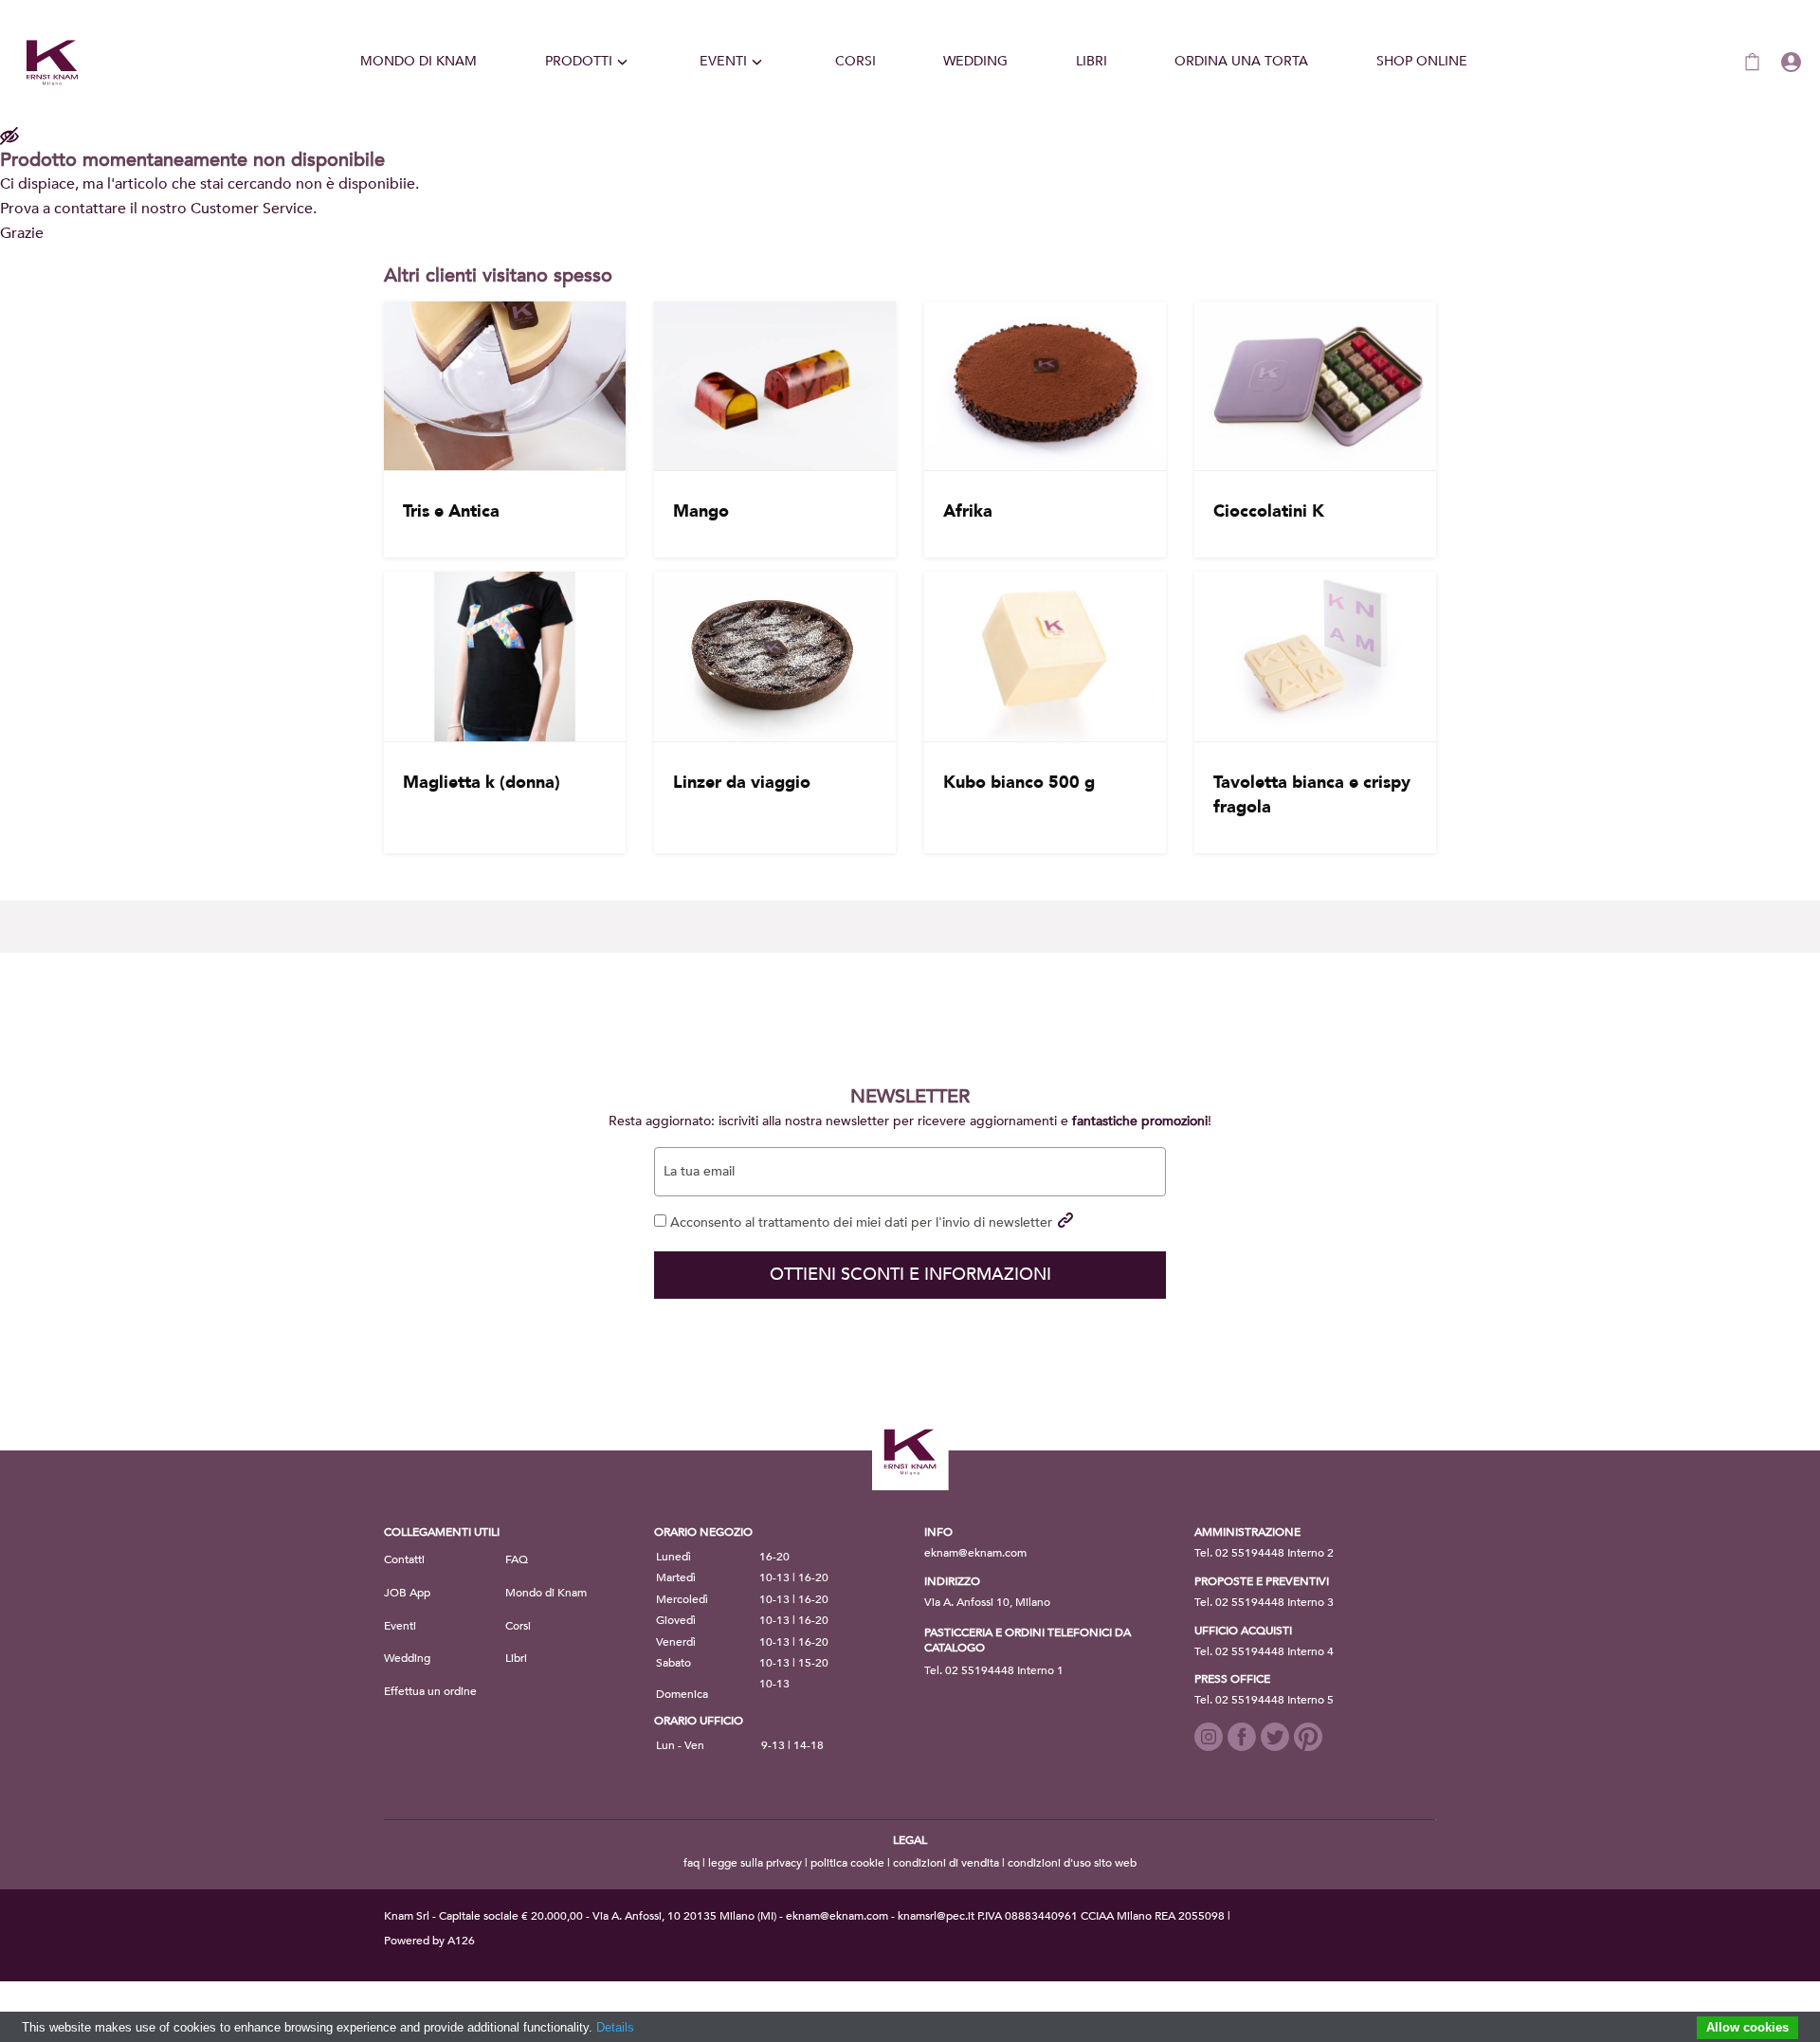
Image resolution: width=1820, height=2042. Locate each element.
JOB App (407, 1593)
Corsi (855, 61)
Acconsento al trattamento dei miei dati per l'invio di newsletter (859, 1222)
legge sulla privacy (755, 1863)
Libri (1092, 61)
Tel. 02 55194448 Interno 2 (1264, 1553)
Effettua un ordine (430, 1691)
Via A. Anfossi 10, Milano (987, 1602)
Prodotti (579, 61)
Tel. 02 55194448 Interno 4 (1264, 1651)
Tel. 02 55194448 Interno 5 (1264, 1700)
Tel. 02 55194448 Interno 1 (994, 1670)
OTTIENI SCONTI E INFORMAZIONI (910, 1275)
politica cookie (847, 1863)
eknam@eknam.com (975, 1553)
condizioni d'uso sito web (1072, 1863)
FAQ (517, 1559)
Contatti (404, 1559)
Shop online (1422, 61)
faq (692, 1863)
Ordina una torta (1241, 61)
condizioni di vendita (946, 1863)
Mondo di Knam (419, 61)
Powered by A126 (429, 1941)
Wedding (975, 61)
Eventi (723, 61)
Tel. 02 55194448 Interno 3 (1264, 1602)
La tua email (699, 1172)
